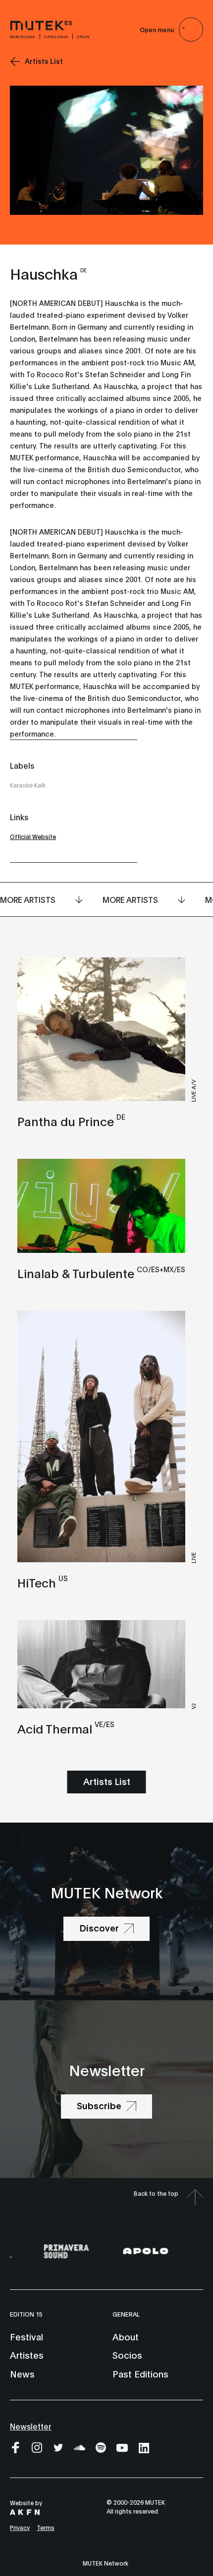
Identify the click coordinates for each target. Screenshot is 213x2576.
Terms (46, 2527)
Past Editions (140, 2374)
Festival (27, 2336)
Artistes (27, 2355)
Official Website (33, 836)
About (126, 2336)
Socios (127, 2355)
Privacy (20, 2527)
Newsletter (31, 2426)
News (22, 2374)
